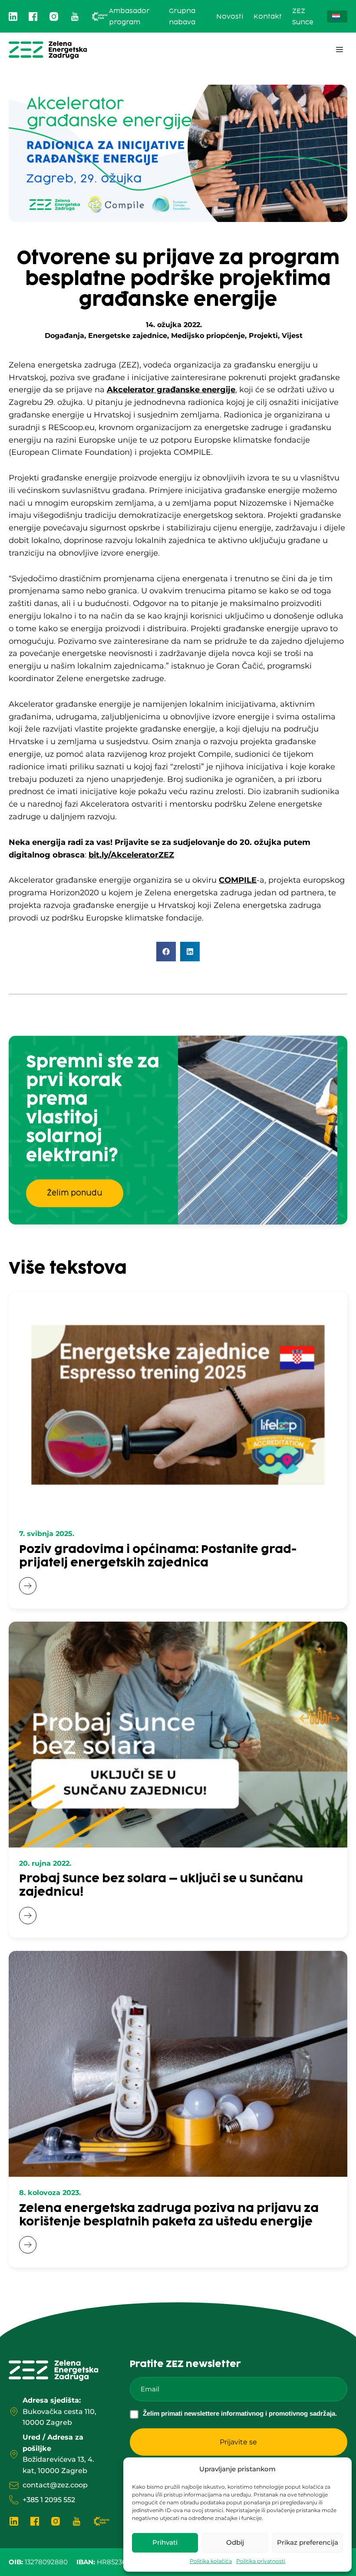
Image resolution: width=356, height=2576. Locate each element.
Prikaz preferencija (308, 2542)
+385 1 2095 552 (49, 2500)
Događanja (64, 336)
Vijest (292, 336)
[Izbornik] (340, 50)
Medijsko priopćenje (208, 336)
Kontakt (268, 17)
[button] (166, 952)
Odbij (235, 2542)
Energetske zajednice (128, 336)
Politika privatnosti (261, 2561)
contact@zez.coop (55, 2485)
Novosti (230, 17)
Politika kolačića (211, 2561)
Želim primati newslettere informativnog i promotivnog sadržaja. (240, 2413)
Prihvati (165, 2542)
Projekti (263, 336)
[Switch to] (337, 17)
